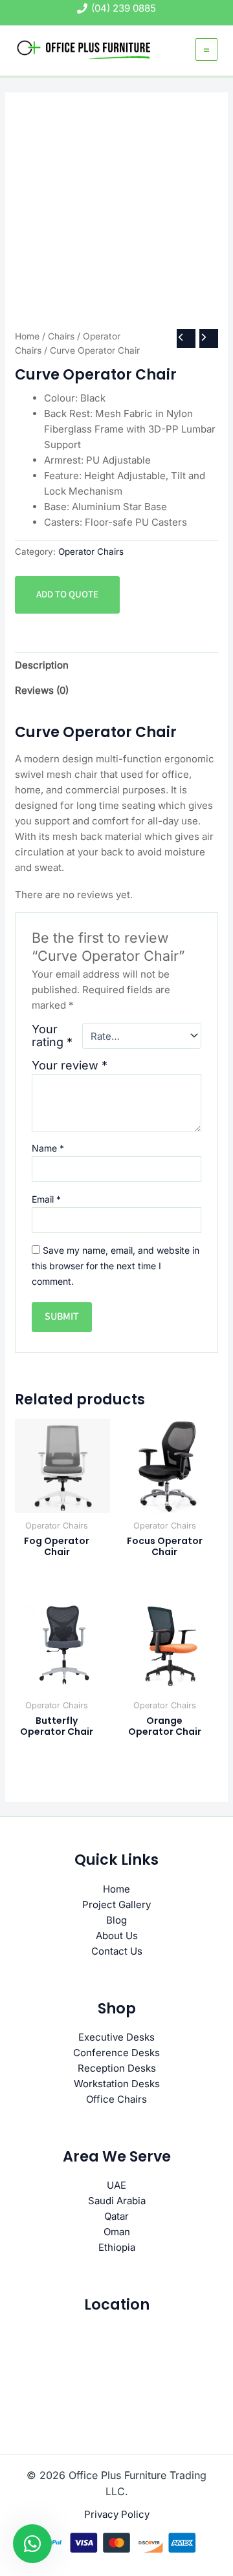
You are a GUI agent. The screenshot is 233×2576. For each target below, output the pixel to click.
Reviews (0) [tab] (42, 690)
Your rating (52, 1036)
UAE (116, 2185)
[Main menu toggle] (207, 49)
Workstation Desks (117, 2084)
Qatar (116, 2216)
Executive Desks (116, 2037)
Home (27, 336)
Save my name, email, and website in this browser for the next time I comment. (116, 1266)
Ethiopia (117, 2247)
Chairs (61, 336)
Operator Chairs (91, 552)
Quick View (63, 1501)
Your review (70, 1065)
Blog (116, 1920)
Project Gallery (116, 1905)
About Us (117, 1936)
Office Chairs (116, 2099)
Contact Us (117, 1951)
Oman (117, 2232)
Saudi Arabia (117, 2201)
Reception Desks (117, 2068)
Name (48, 1148)
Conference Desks (116, 2053)
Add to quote (67, 595)
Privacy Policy (117, 2514)
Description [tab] (42, 665)
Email (46, 1199)
